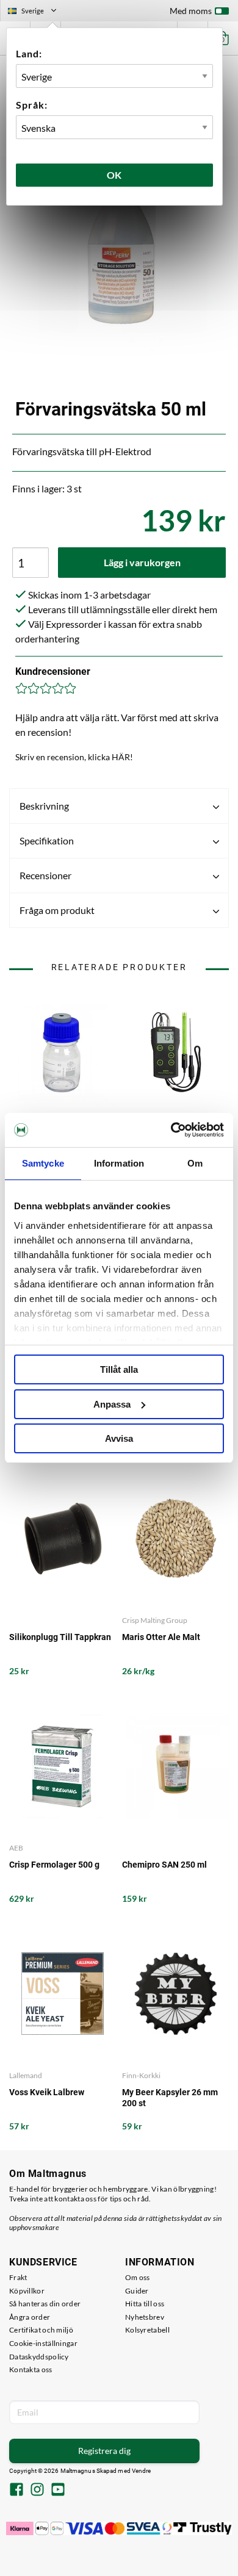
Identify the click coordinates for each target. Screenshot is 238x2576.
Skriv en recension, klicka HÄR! (74, 757)
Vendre (142, 2471)
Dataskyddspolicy (39, 2357)
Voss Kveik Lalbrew (47, 2092)
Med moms (191, 11)
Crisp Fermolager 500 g (54, 1865)
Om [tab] (195, 1163)
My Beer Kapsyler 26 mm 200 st (170, 2098)
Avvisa (119, 1438)
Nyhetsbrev (145, 2317)
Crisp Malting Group (155, 1620)
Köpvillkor (27, 2291)
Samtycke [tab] (43, 1163)
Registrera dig (104, 2451)
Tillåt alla (119, 1369)
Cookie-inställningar (43, 2343)
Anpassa (112, 1404)
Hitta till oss (145, 2304)
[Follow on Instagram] (37, 2491)
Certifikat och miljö (41, 2330)
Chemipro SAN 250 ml (164, 1865)
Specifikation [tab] (47, 840)
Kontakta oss (31, 2369)
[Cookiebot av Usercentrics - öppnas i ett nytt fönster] (171, 1130)
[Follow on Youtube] (58, 2491)
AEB (16, 1848)
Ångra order (30, 2317)
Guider (137, 2291)
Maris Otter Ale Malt (161, 1637)
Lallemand (26, 2075)
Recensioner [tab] (45, 875)
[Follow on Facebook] (16, 2491)
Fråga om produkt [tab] (57, 910)
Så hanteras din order (45, 2304)
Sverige (37, 12)
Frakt (18, 2277)
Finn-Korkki (141, 2075)
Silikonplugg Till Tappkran (60, 1637)
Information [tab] (119, 1163)
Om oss (138, 2277)
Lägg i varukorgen (142, 562)
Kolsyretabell (147, 2330)
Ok (115, 175)
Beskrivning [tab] (44, 806)
